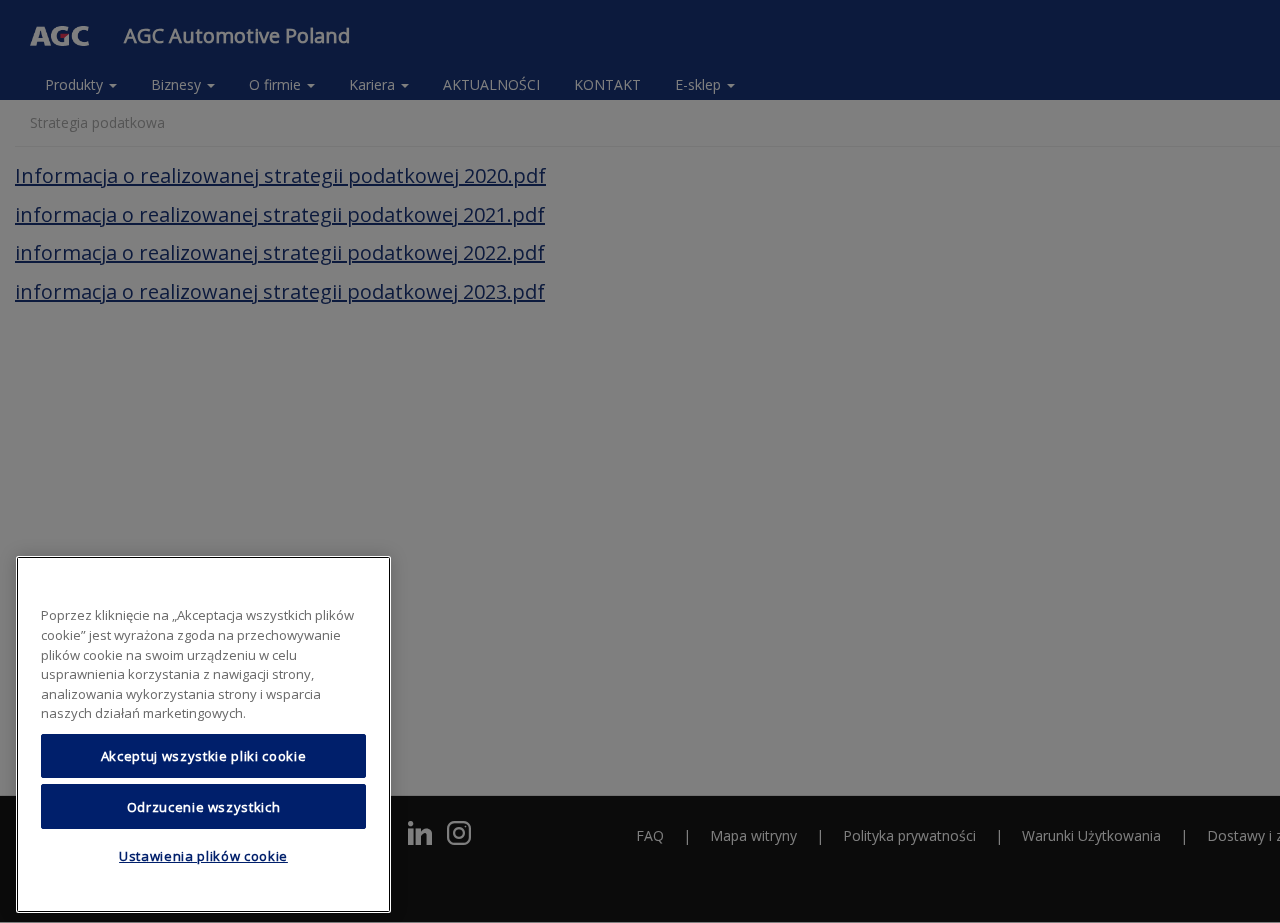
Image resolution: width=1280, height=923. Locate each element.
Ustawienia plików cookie (203, 856)
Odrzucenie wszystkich (204, 806)
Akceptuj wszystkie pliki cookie (203, 756)
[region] (203, 734)
